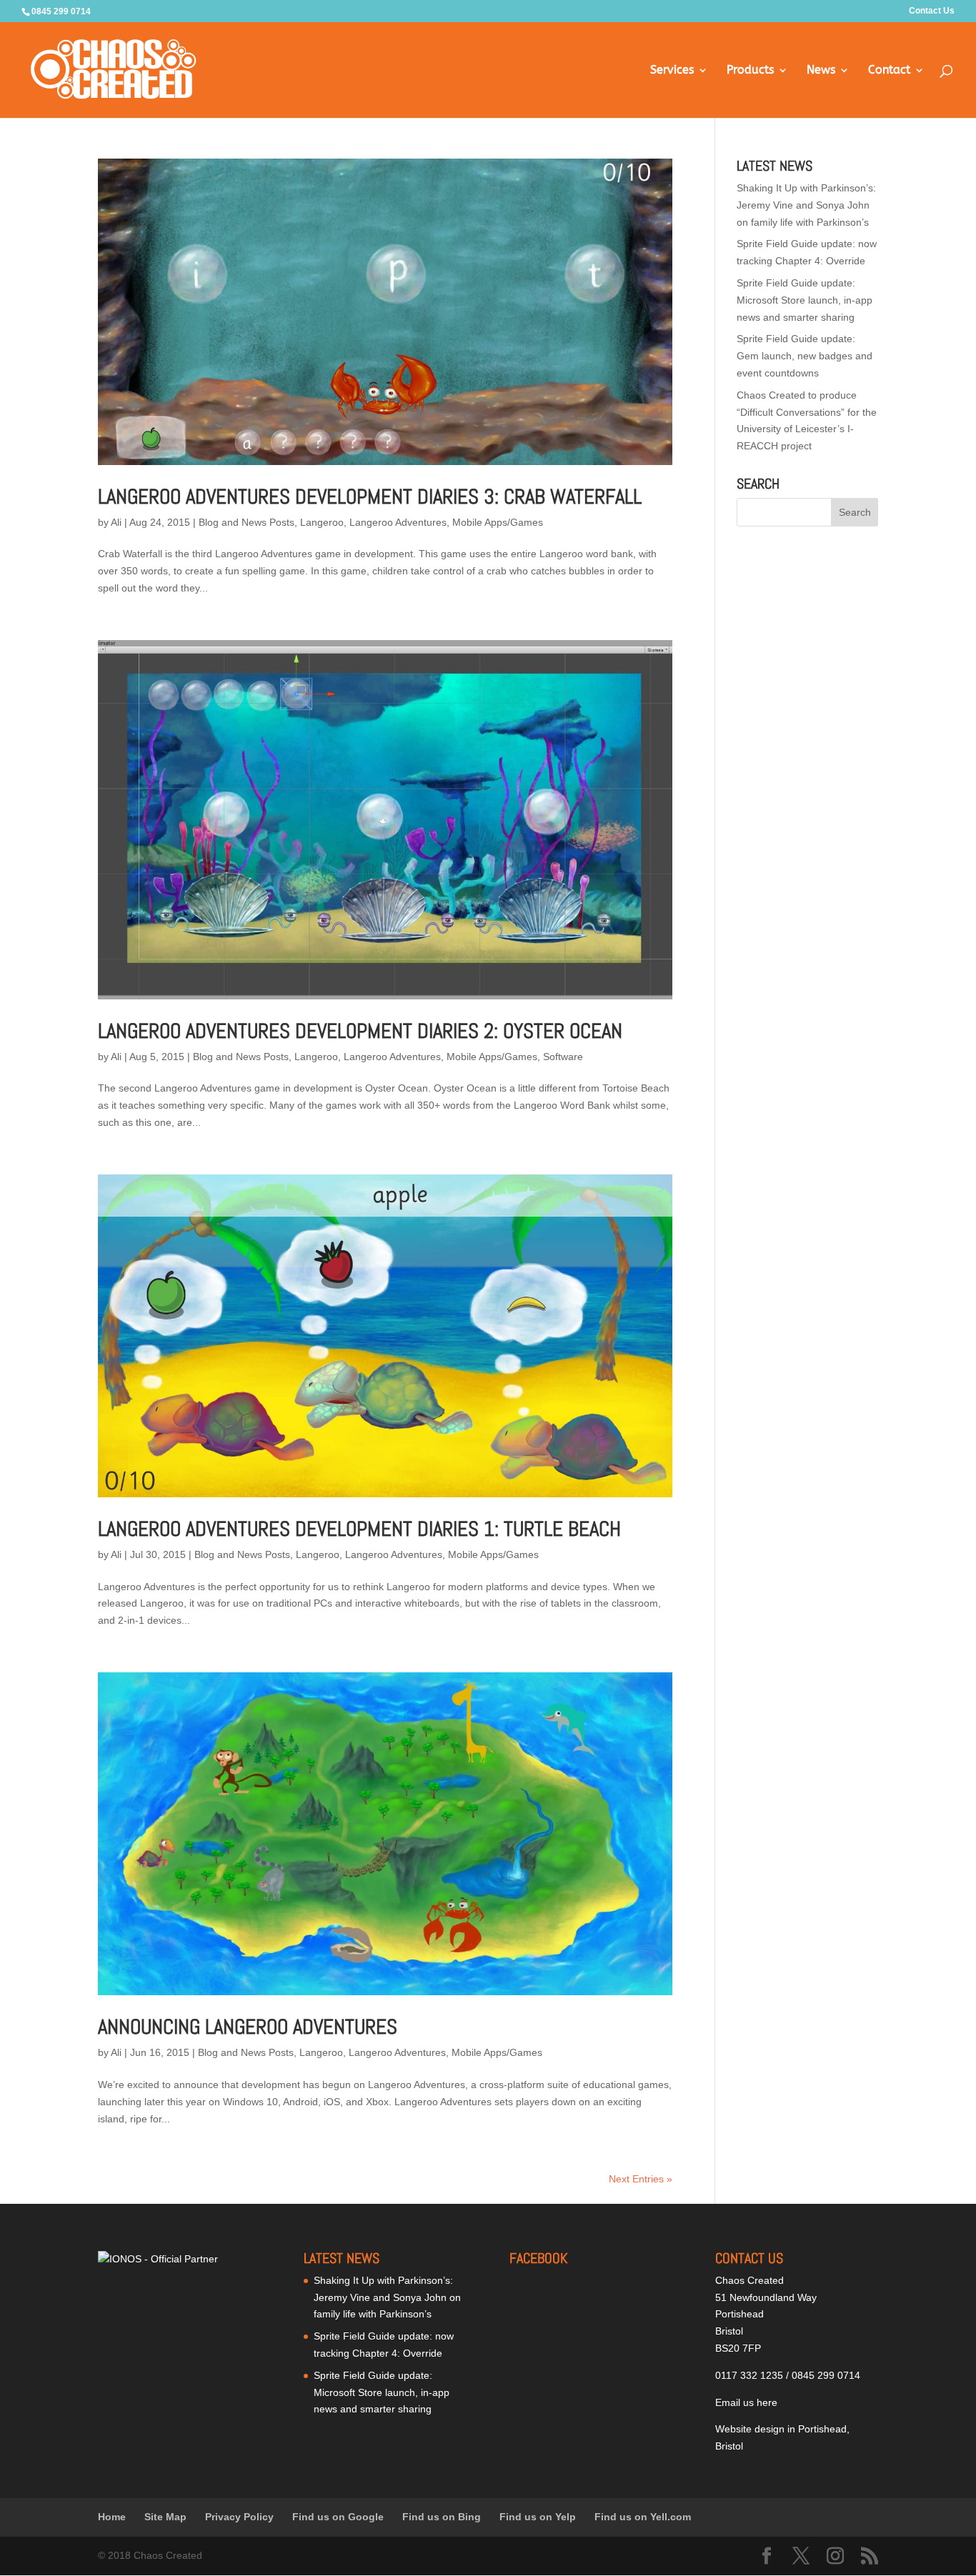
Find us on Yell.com (643, 2517)
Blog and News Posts (247, 522)
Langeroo (322, 522)
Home (112, 2517)
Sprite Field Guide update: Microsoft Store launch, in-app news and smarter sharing (805, 300)
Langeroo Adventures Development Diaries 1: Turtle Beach (359, 1529)
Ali (116, 522)
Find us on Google (338, 2517)
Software (563, 1057)
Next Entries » (641, 2179)
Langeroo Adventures (398, 522)
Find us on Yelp (538, 2517)
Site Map (165, 2517)
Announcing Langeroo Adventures (248, 2027)
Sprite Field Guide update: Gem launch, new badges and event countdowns (805, 356)
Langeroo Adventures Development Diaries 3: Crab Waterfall (370, 497)
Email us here (746, 2402)
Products (750, 71)
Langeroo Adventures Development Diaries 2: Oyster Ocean (360, 1031)
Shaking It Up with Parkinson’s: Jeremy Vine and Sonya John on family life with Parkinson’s (806, 205)
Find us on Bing (442, 2517)
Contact (889, 71)
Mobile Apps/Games (498, 522)
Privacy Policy (239, 2517)
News (821, 71)
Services (672, 71)
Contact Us (932, 11)
